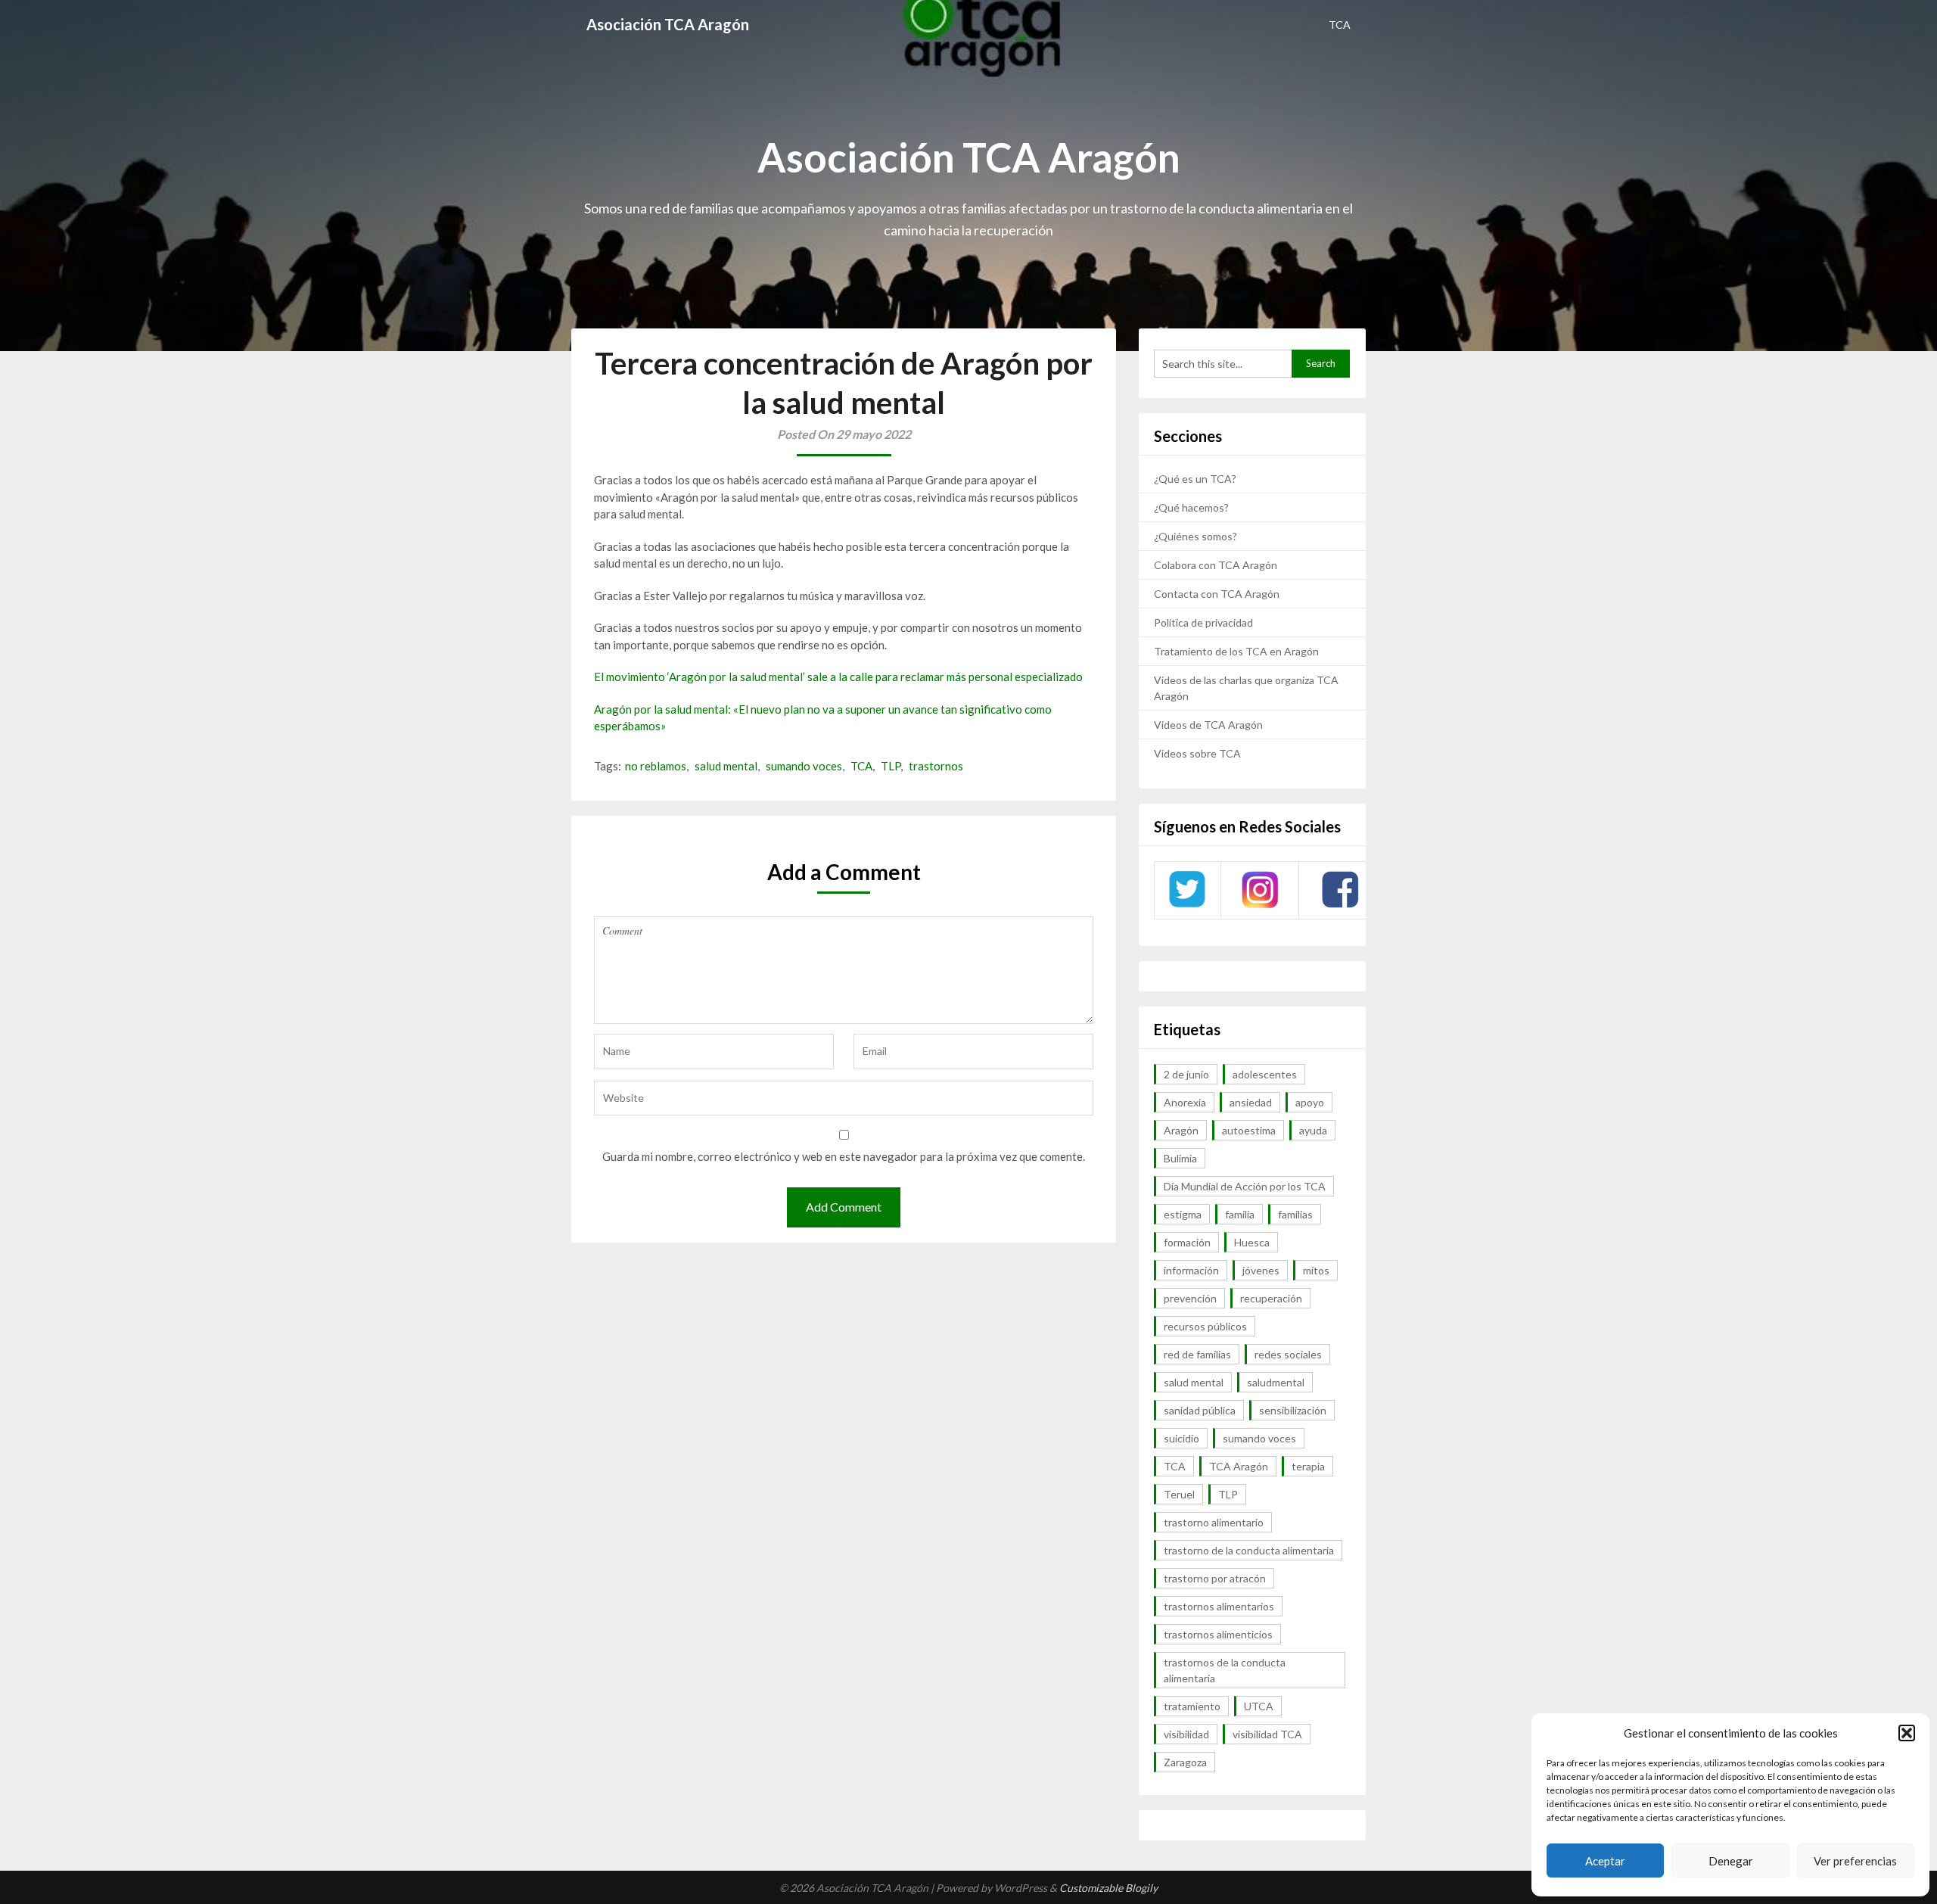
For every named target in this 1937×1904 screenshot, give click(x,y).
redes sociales (1288, 1354)
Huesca (1252, 1242)
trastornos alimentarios (1219, 1606)
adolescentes (1265, 1074)
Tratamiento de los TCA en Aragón (1236, 651)
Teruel (1179, 1494)
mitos (1316, 1270)
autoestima (1249, 1130)
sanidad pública (1200, 1410)
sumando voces (804, 766)
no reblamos (656, 766)
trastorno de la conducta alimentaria (1249, 1550)
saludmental (1276, 1382)
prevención (1190, 1298)
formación (1187, 1242)
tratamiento (1192, 1706)
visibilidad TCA (1267, 1734)
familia (1240, 1214)
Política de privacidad (1203, 622)
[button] (1907, 1733)
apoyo (1310, 1102)
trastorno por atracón (1215, 1578)
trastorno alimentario (1214, 1522)
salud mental (726, 766)
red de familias (1197, 1354)
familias (1295, 1214)
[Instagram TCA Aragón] (1260, 906)
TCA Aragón (1239, 1466)
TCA (1340, 25)
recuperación (1271, 1298)
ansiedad (1251, 1102)
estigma (1183, 1214)
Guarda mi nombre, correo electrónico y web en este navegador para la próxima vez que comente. (844, 1156)
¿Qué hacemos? (1191, 507)
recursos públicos (1205, 1326)
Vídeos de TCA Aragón (1208, 725)
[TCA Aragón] (1187, 906)
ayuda (1313, 1130)
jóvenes (1261, 1270)
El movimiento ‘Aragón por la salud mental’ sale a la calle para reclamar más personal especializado (838, 677)
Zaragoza (1185, 1762)
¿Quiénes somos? (1195, 536)
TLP (891, 766)
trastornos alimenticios (1218, 1634)
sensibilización (1293, 1410)
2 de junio (1186, 1074)
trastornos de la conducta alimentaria (1225, 1670)
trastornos (936, 766)
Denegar (1731, 1861)
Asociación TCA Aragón (668, 24)
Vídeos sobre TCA (1197, 753)
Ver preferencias (1855, 1861)
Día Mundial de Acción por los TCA (1245, 1186)
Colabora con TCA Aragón (1216, 565)
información (1191, 1270)
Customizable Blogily (1108, 1888)
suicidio (1181, 1438)
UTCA (1259, 1706)
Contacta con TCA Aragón (1217, 594)
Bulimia (1180, 1158)
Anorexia (1185, 1102)
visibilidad (1186, 1734)
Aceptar (1605, 1861)
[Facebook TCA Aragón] (1340, 905)
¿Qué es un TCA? (1195, 479)
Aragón (1181, 1130)
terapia (1308, 1466)
